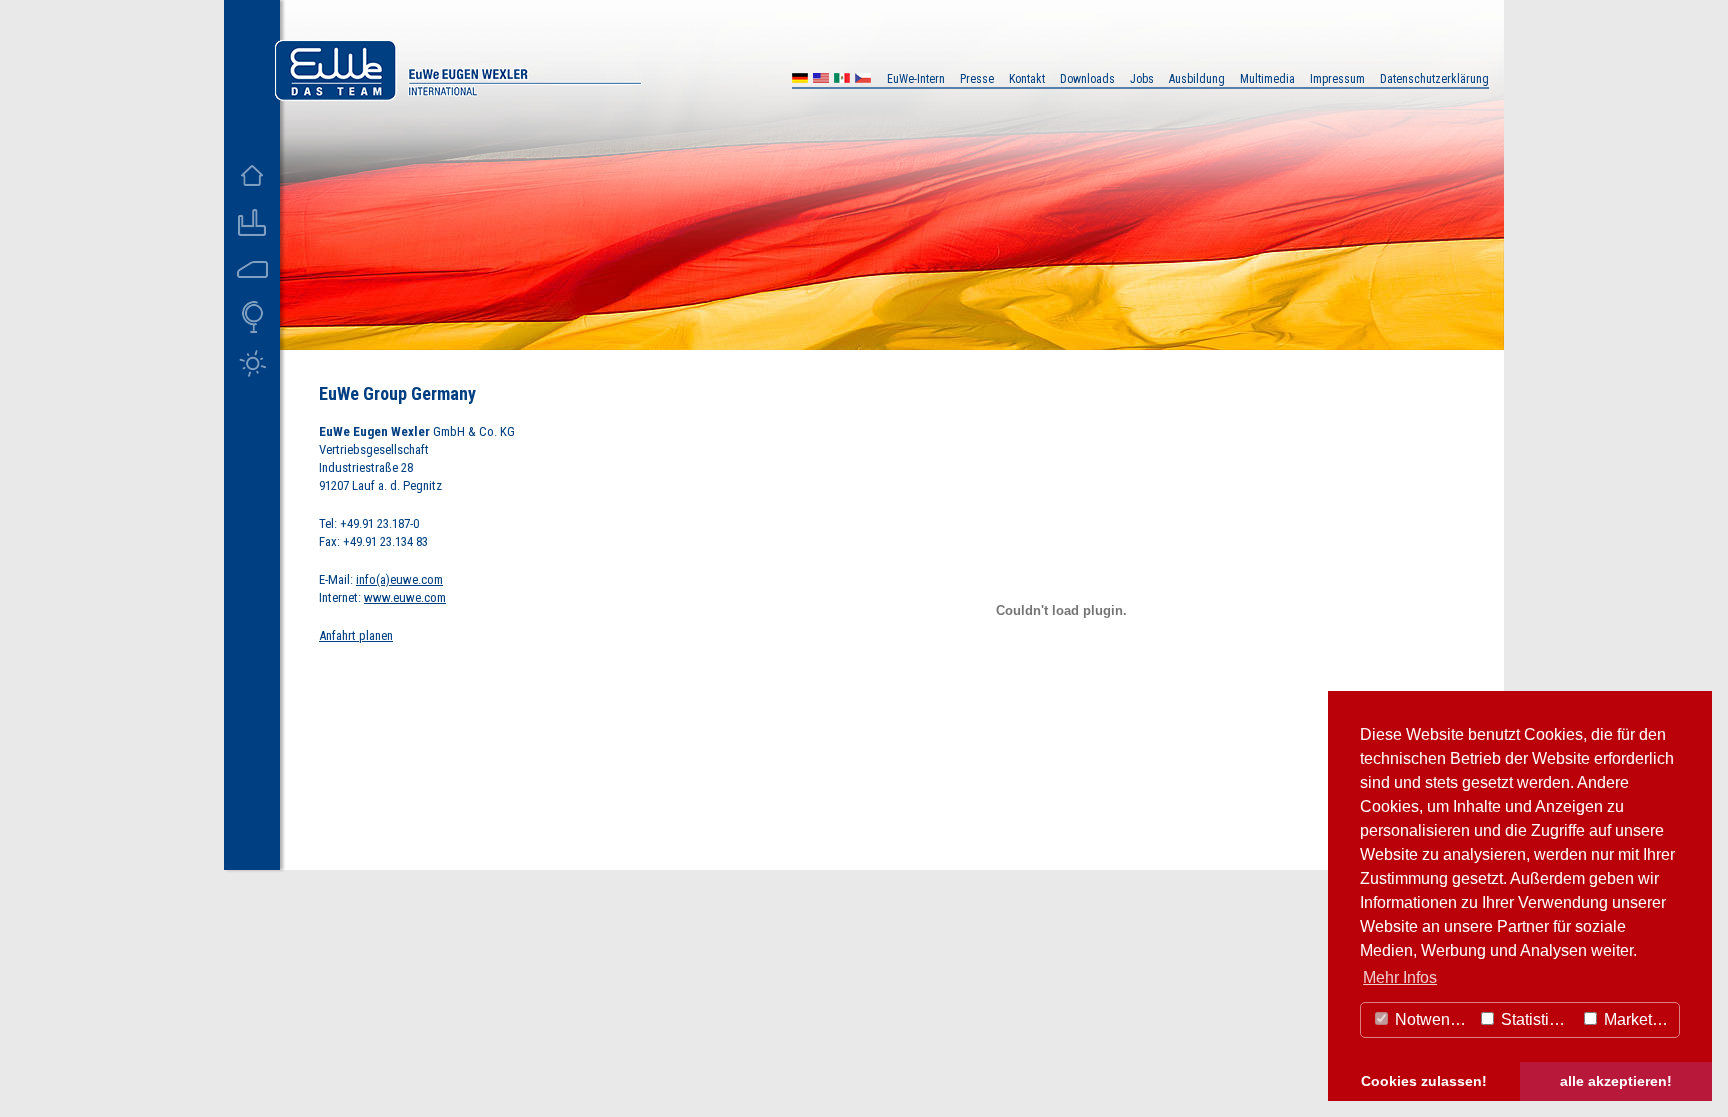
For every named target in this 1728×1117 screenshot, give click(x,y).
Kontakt (1027, 79)
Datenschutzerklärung (1434, 79)
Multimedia (1267, 79)
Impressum (1337, 79)
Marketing (1637, 1019)
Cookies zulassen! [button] (1424, 1081)
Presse (977, 79)
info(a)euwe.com (399, 579)
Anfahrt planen (356, 635)
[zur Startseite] (458, 95)
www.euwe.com (405, 597)
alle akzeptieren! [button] (1616, 1081)
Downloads (1087, 79)
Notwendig (1431, 1019)
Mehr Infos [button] (1400, 977)
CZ (863, 80)
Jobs (1142, 79)
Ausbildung (1197, 79)
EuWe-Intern (916, 79)
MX (842, 80)
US (821, 80)
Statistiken (1536, 1019)
